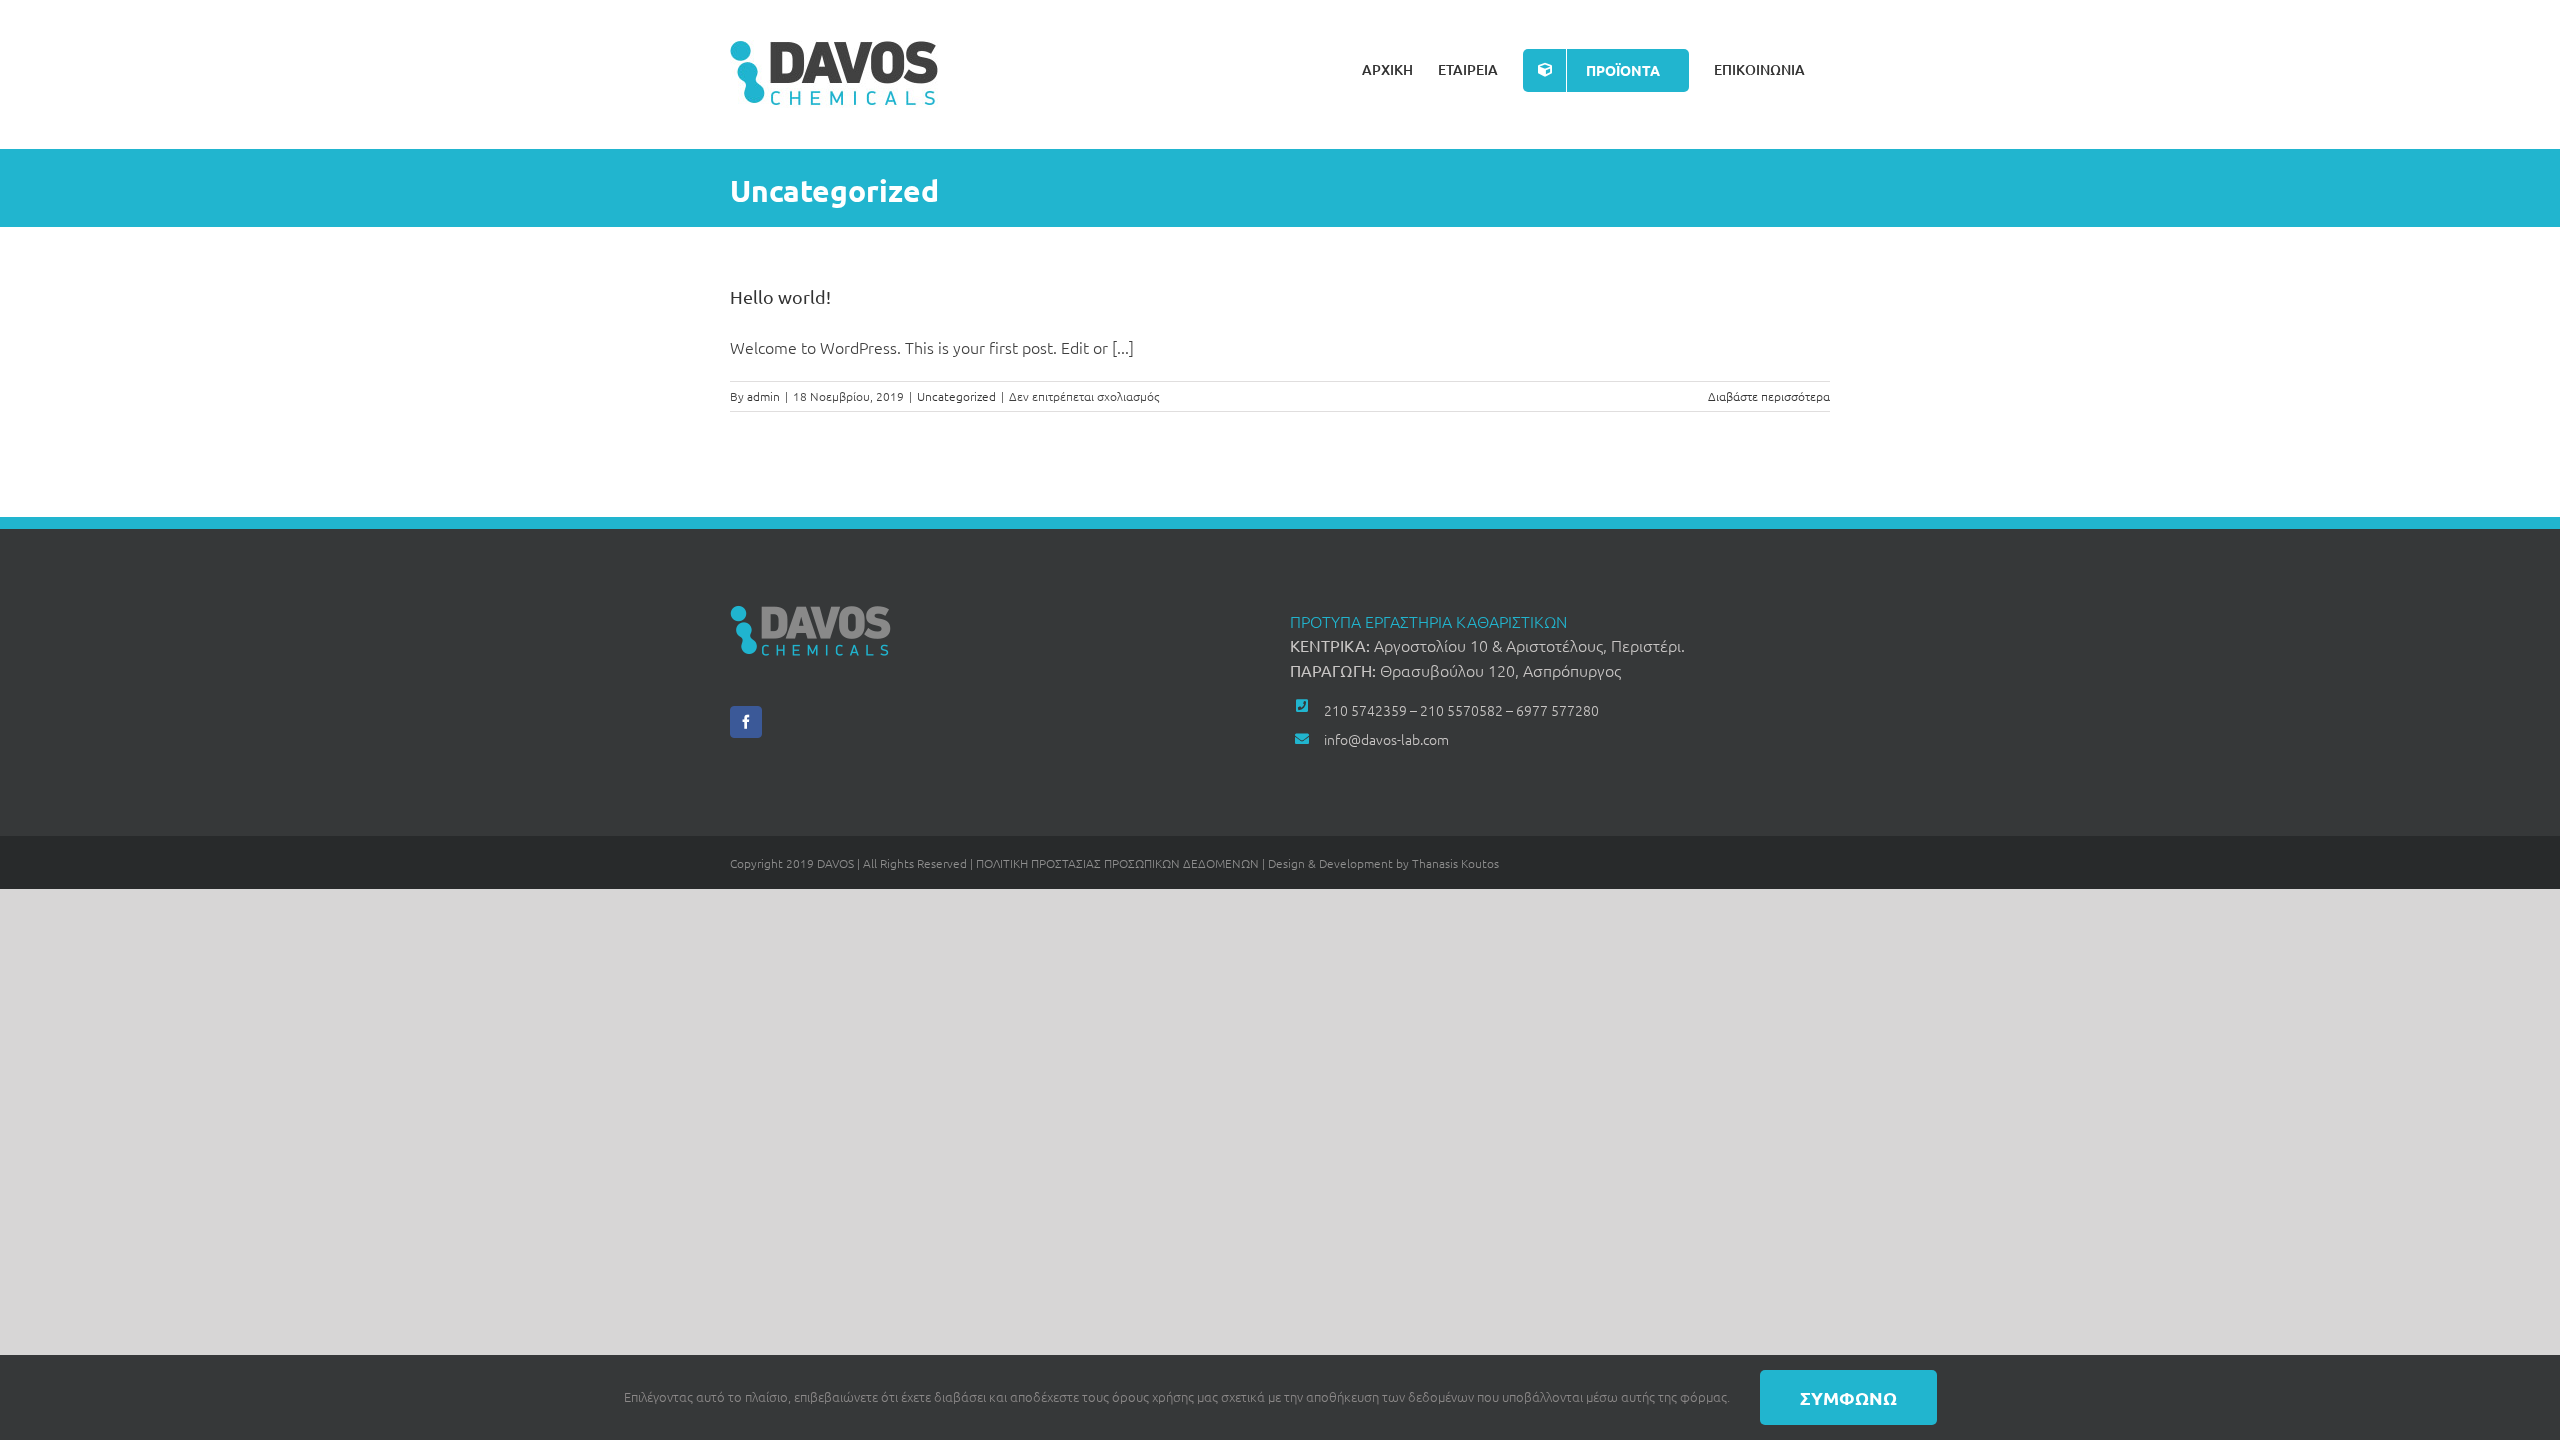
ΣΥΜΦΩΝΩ (1848, 1397)
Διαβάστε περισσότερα (1769, 396)
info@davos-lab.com (1386, 739)
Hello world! (780, 296)
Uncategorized (956, 396)
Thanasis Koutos (1455, 863)
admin (763, 396)
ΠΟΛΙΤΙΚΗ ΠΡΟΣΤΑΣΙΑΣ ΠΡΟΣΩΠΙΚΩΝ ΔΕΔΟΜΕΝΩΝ (1117, 863)
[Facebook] (746, 722)
